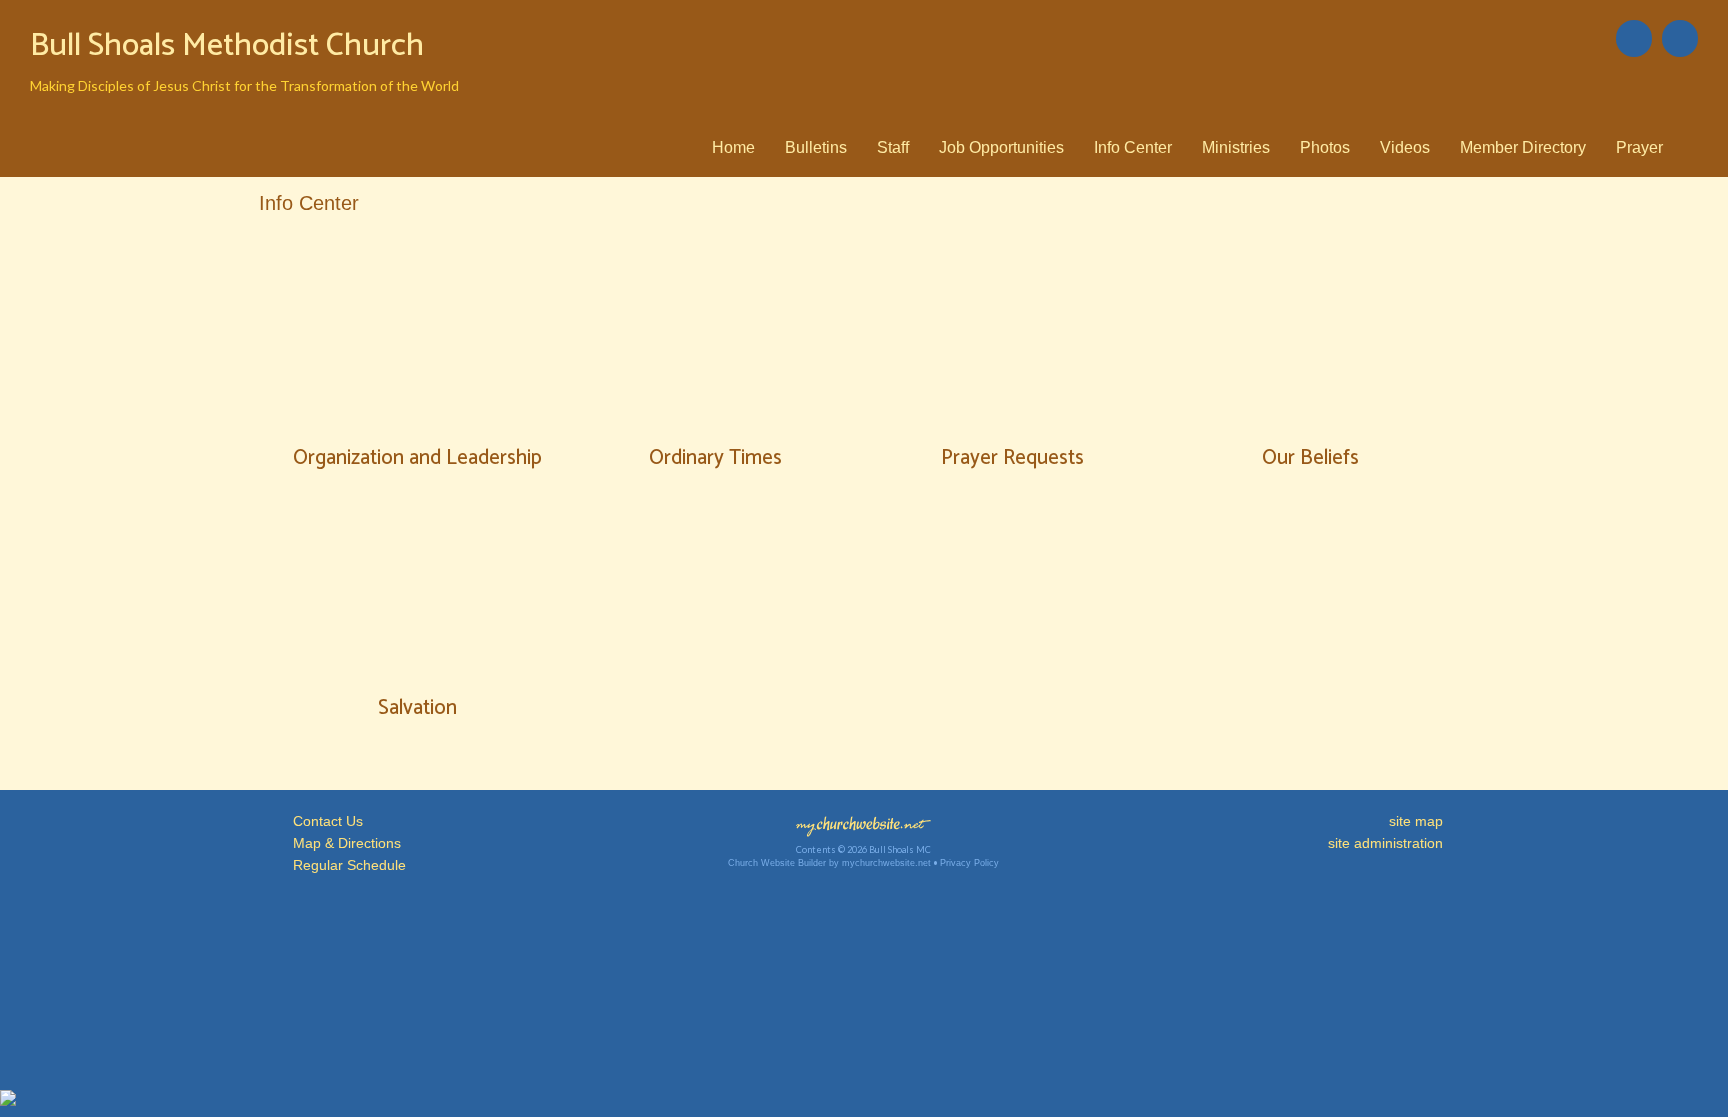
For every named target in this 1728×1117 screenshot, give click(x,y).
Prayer (1639, 147)
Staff (893, 147)
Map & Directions (343, 843)
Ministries (1236, 147)
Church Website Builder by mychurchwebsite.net (829, 863)
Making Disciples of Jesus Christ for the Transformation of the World (244, 85)
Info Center (1133, 147)
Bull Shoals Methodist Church (227, 46)
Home (733, 147)
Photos (1325, 147)
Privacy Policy (969, 863)
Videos (1405, 147)
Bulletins (816, 147)
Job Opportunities (1001, 147)
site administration (1385, 843)
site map (1416, 821)
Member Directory (1523, 147)
